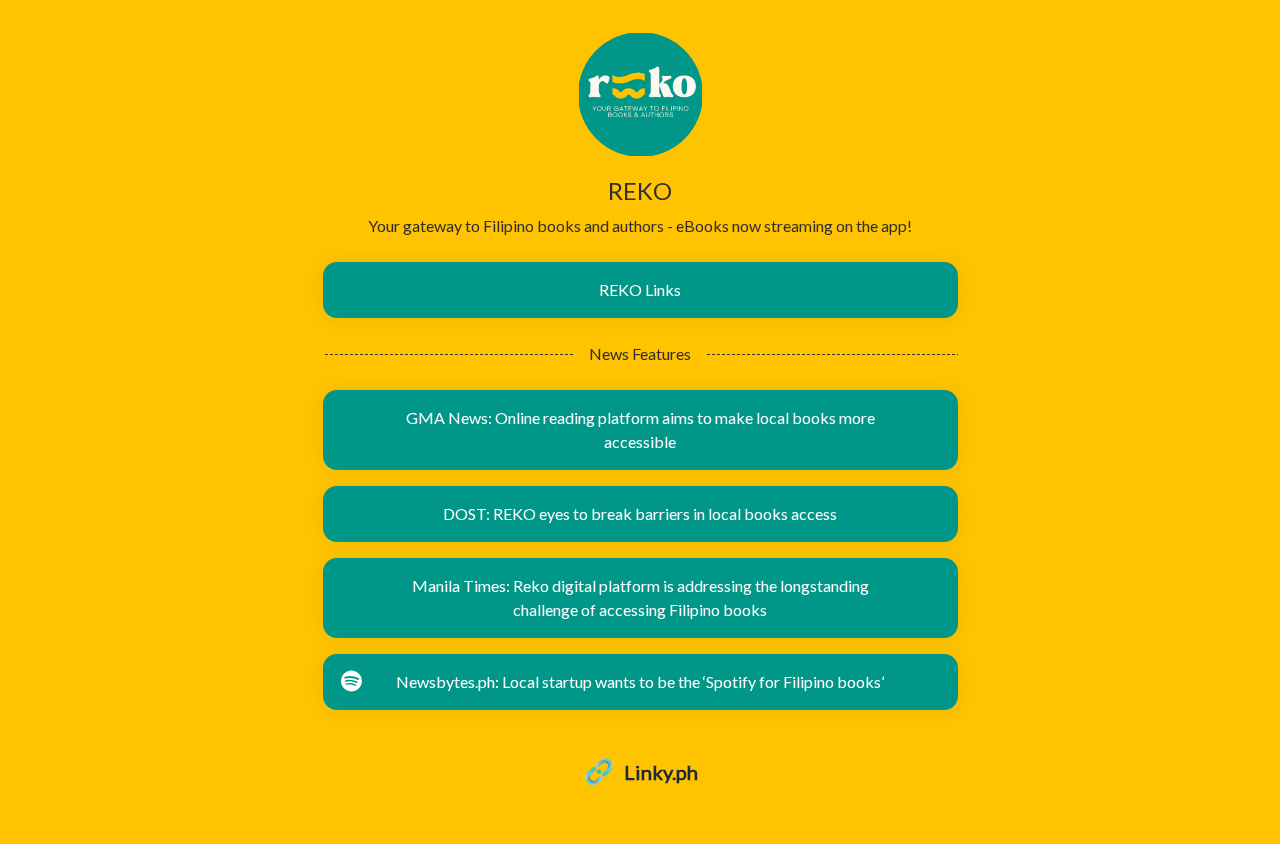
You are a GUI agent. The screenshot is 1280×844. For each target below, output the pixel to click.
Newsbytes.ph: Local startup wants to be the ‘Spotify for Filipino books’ (640, 681)
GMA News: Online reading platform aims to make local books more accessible (640, 429)
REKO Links (640, 289)
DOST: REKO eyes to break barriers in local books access (640, 513)
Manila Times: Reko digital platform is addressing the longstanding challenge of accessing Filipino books (640, 597)
